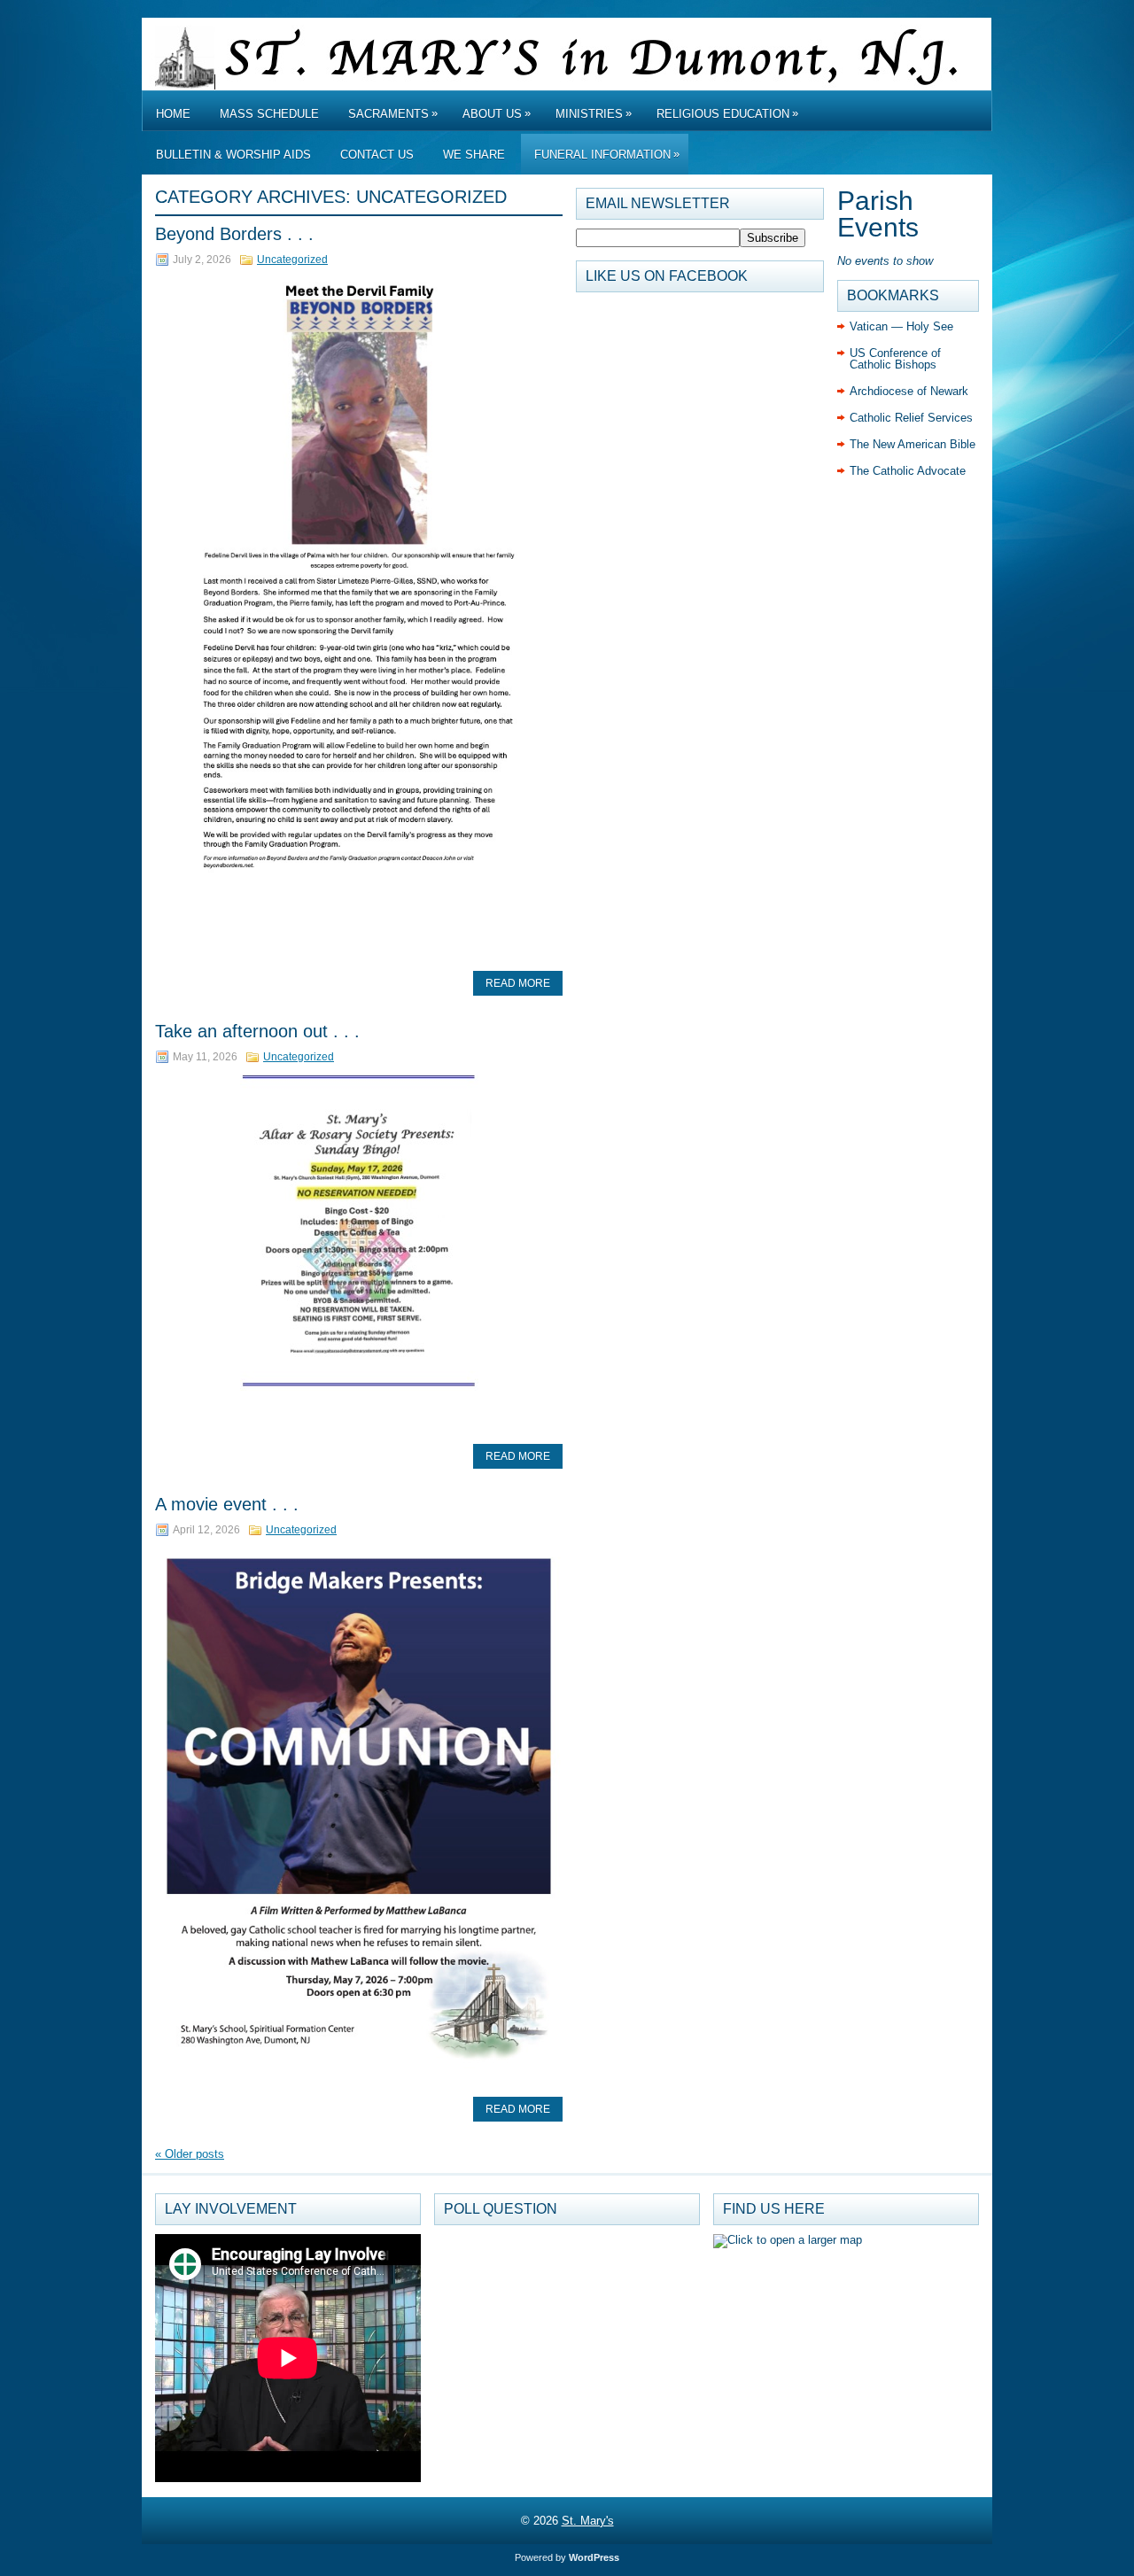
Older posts (190, 2154)
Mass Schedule (269, 114)
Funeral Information (607, 154)
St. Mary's (588, 2521)
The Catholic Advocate (908, 471)
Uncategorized (292, 260)
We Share (474, 155)
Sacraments (393, 113)
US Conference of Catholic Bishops (895, 359)
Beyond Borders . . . (234, 234)
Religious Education (727, 113)
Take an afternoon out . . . (257, 1031)
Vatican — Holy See (901, 326)
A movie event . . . (227, 1504)
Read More (518, 983)
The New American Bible (913, 444)
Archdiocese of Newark (909, 391)
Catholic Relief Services (911, 418)
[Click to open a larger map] (788, 2240)
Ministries (594, 113)
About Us (497, 113)
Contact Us (377, 155)
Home (173, 114)
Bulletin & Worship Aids (233, 155)
